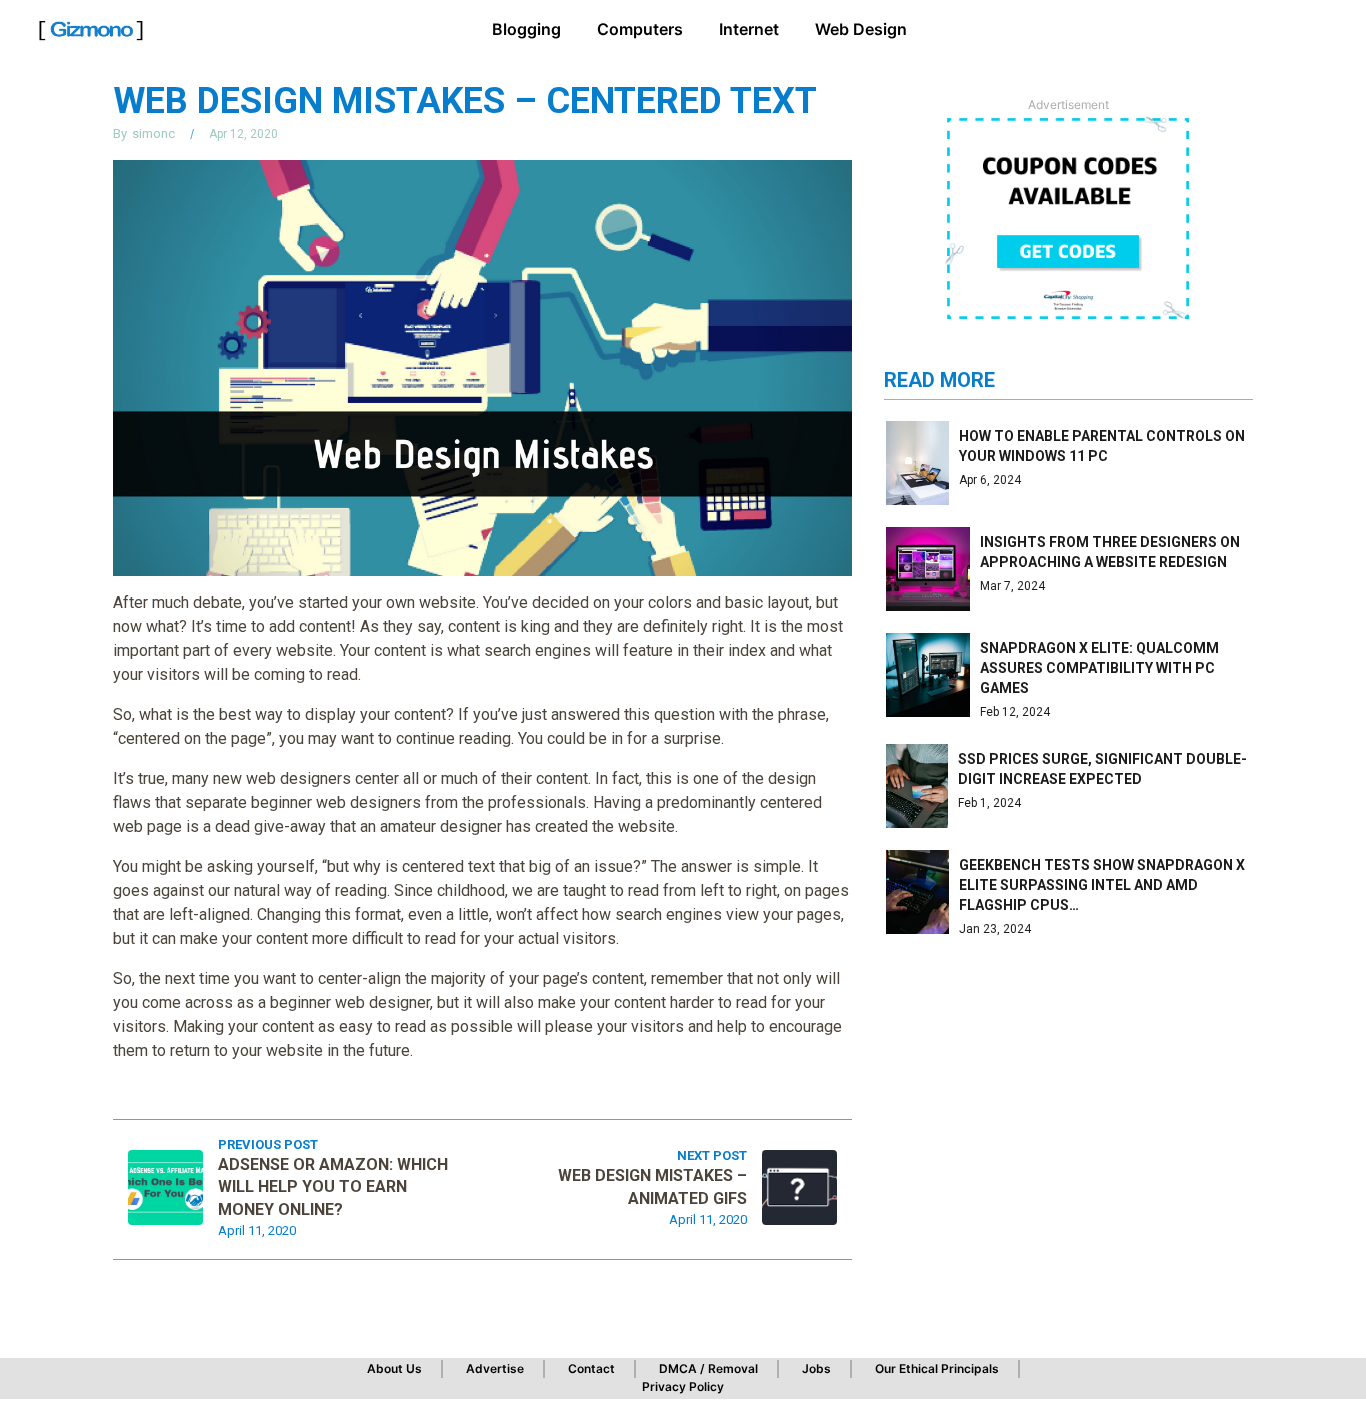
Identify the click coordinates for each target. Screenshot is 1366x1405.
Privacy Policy (683, 1386)
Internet (749, 29)
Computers (640, 29)
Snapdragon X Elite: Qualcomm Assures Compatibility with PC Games (1099, 668)
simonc (153, 133)
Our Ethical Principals (937, 1368)
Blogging (526, 29)
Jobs (816, 1368)
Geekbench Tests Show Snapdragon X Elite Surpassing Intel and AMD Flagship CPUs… (1102, 885)
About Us (394, 1368)
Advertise (495, 1368)
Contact (591, 1368)
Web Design (861, 29)
